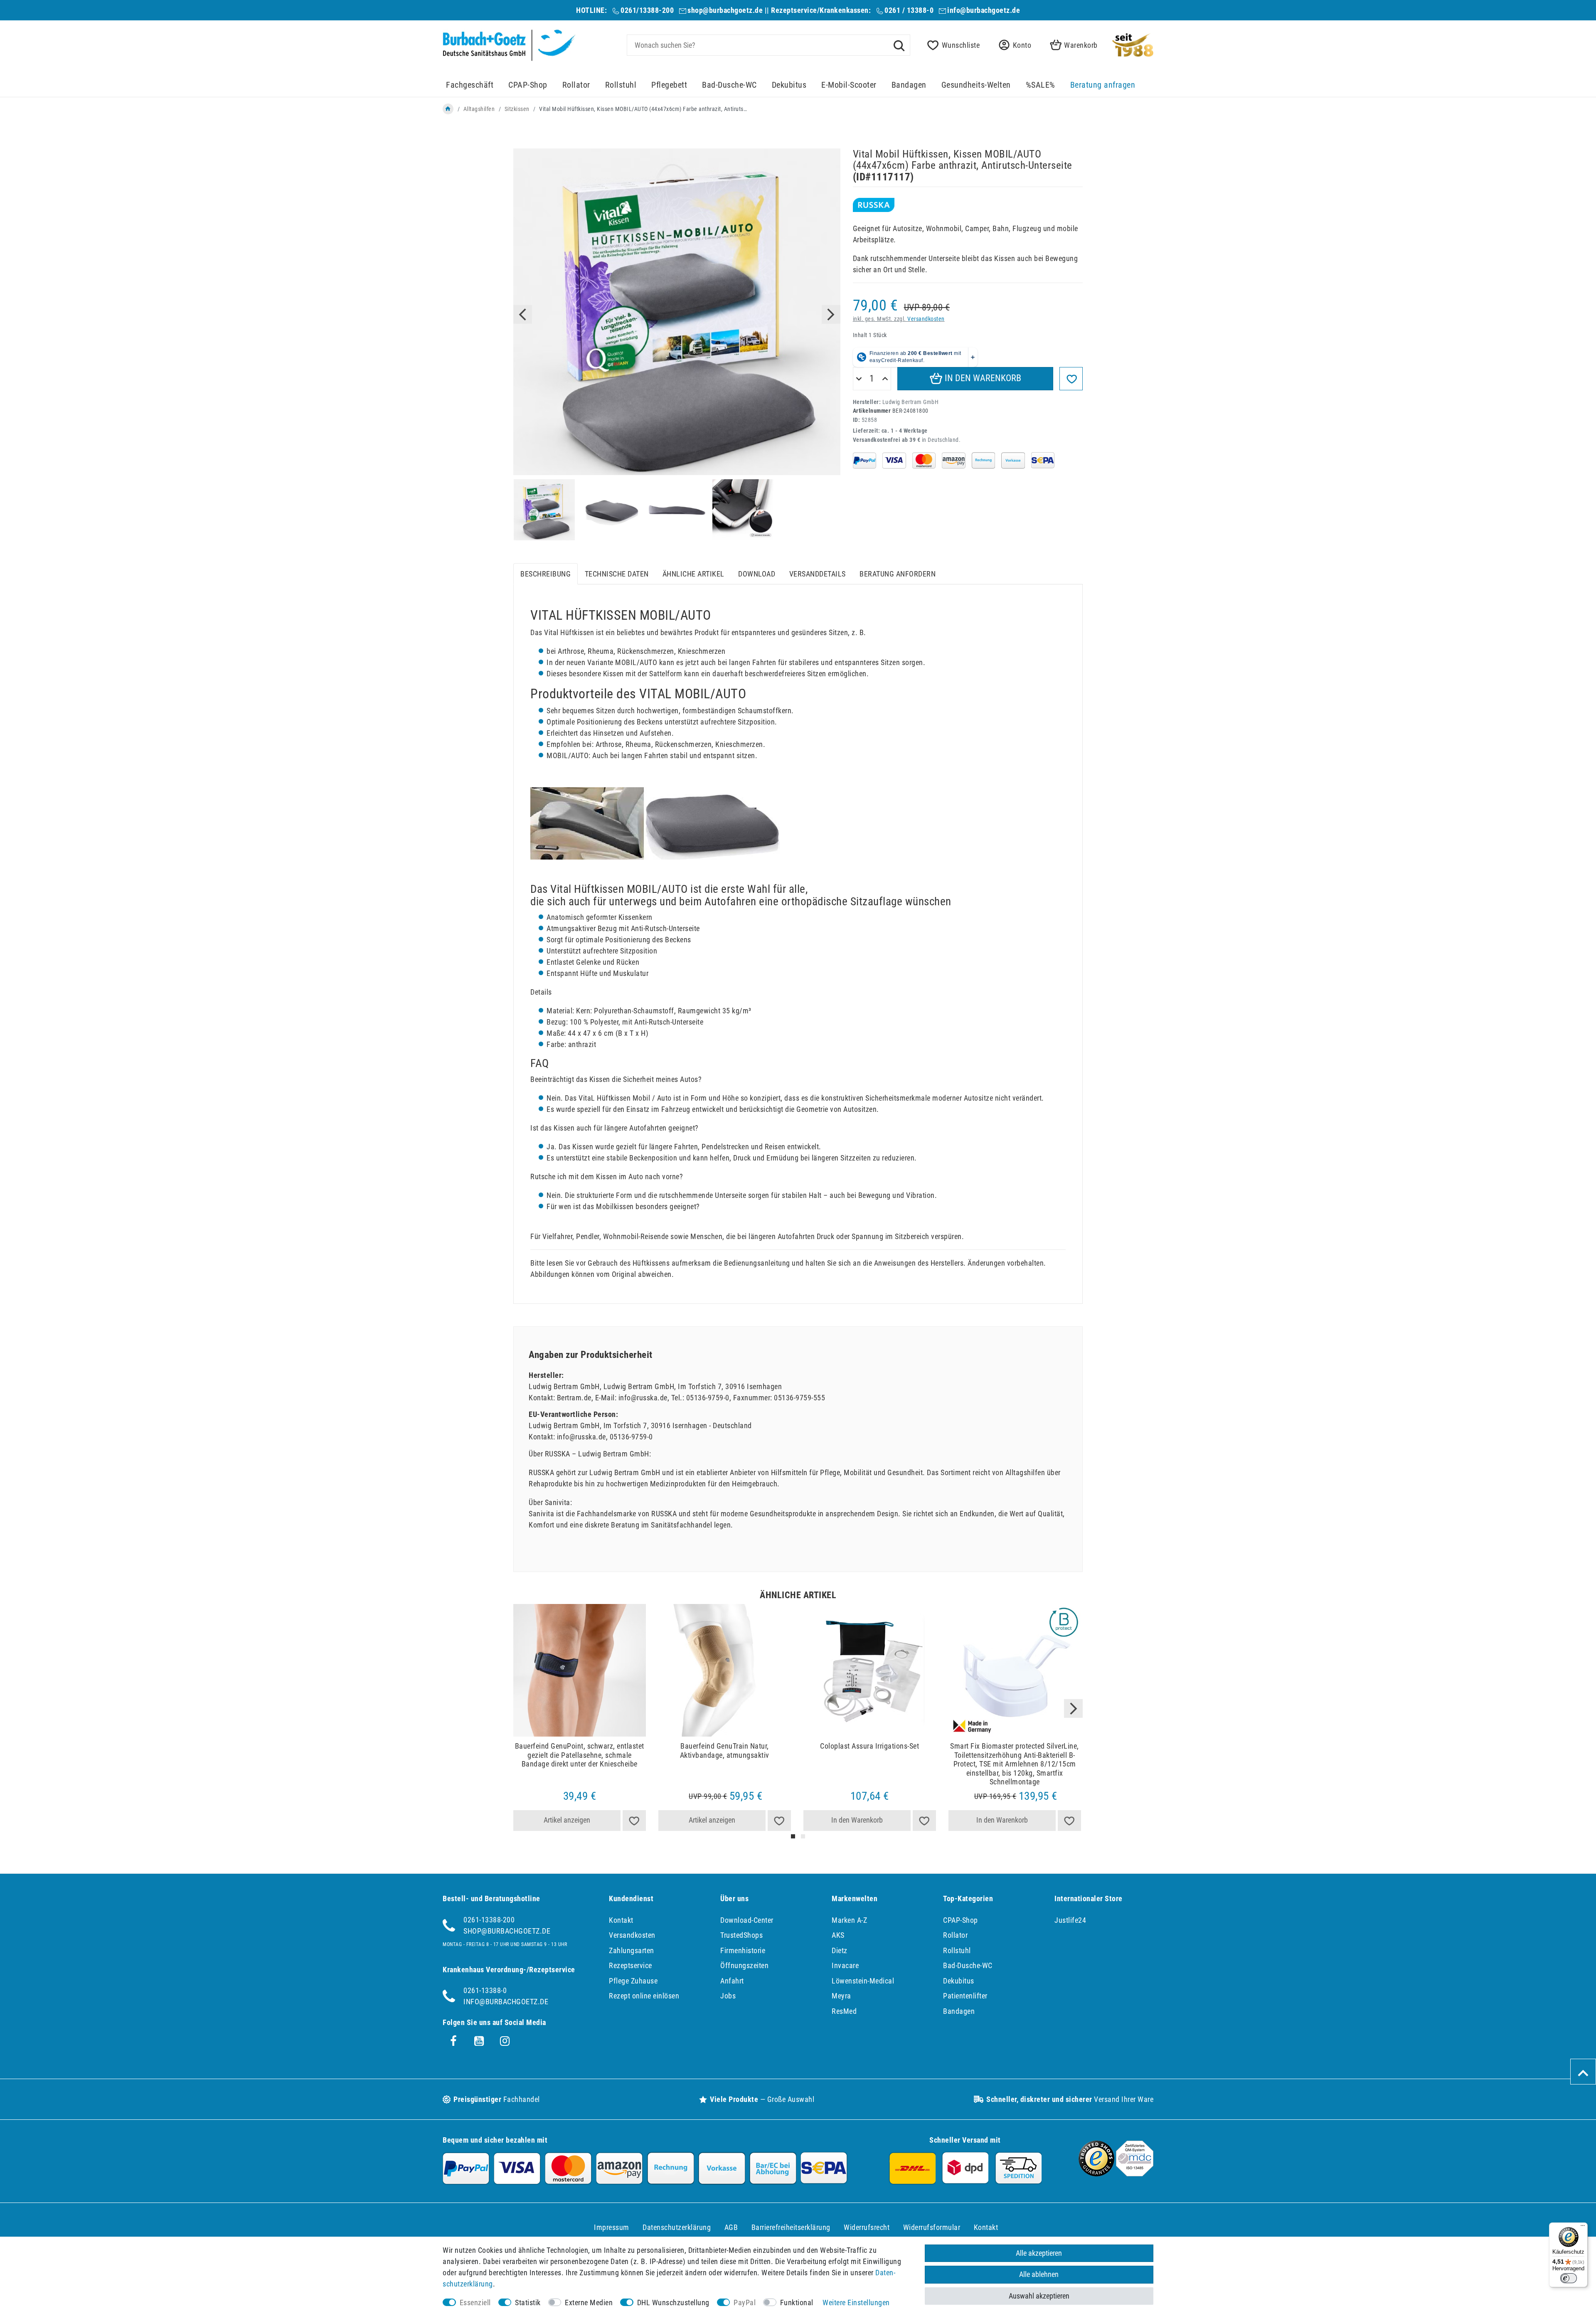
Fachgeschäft (470, 85)
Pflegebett (669, 85)
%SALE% (1041, 85)
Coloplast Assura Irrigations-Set (869, 1746)
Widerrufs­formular (932, 2227)
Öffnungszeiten (744, 1965)
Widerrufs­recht (867, 2227)
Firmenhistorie (743, 1950)
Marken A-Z (849, 1920)
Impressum (612, 2227)
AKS (838, 1935)
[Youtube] (479, 2041)
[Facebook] (453, 2041)
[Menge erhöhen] (885, 379)
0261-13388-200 (489, 1920)
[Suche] (899, 45)
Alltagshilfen (479, 109)
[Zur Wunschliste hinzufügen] (1071, 379)
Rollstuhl (621, 85)
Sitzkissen (517, 109)
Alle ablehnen (1039, 2274)
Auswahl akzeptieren (1039, 2296)
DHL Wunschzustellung (673, 2302)
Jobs (728, 1996)
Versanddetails (818, 574)
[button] (1012, 45)
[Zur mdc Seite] (1135, 2174)
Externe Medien (589, 2302)
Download (757, 574)
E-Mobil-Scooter (849, 85)
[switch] (1569, 2278)
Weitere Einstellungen (856, 2302)
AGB (731, 2227)
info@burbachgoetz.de (984, 10)
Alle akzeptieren (1039, 2253)
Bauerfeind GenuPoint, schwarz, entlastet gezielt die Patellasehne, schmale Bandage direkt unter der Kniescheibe (580, 1755)
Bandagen (909, 85)
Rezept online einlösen (644, 1996)
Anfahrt (732, 1981)
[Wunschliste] (634, 1821)
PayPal (745, 2302)
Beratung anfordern (898, 574)
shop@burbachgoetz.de (725, 10)
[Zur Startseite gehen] (448, 109)
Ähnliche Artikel (693, 574)
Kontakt (621, 1920)
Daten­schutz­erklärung (677, 2227)
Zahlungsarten (632, 1950)
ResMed (844, 2011)
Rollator (576, 85)
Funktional (797, 2302)
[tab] (546, 574)
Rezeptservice (631, 1965)
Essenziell (475, 2302)
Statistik (528, 2302)
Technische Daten (617, 574)
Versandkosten (926, 319)
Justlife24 (1070, 1920)
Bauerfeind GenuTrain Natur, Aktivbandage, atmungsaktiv (725, 1751)
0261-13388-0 (485, 1990)
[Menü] (1583, 2227)
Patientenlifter (965, 1996)
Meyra (841, 1996)
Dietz (840, 1950)
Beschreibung (546, 574)
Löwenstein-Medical (863, 1981)
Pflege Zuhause (633, 1981)
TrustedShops (741, 1935)
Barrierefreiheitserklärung (791, 2227)
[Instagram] (505, 2041)
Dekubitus (789, 85)
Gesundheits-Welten (976, 85)
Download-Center (747, 1920)
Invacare (845, 1965)
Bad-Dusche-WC (729, 85)
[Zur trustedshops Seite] (1096, 2174)
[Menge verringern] (859, 379)
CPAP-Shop (528, 85)
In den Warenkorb (982, 378)
